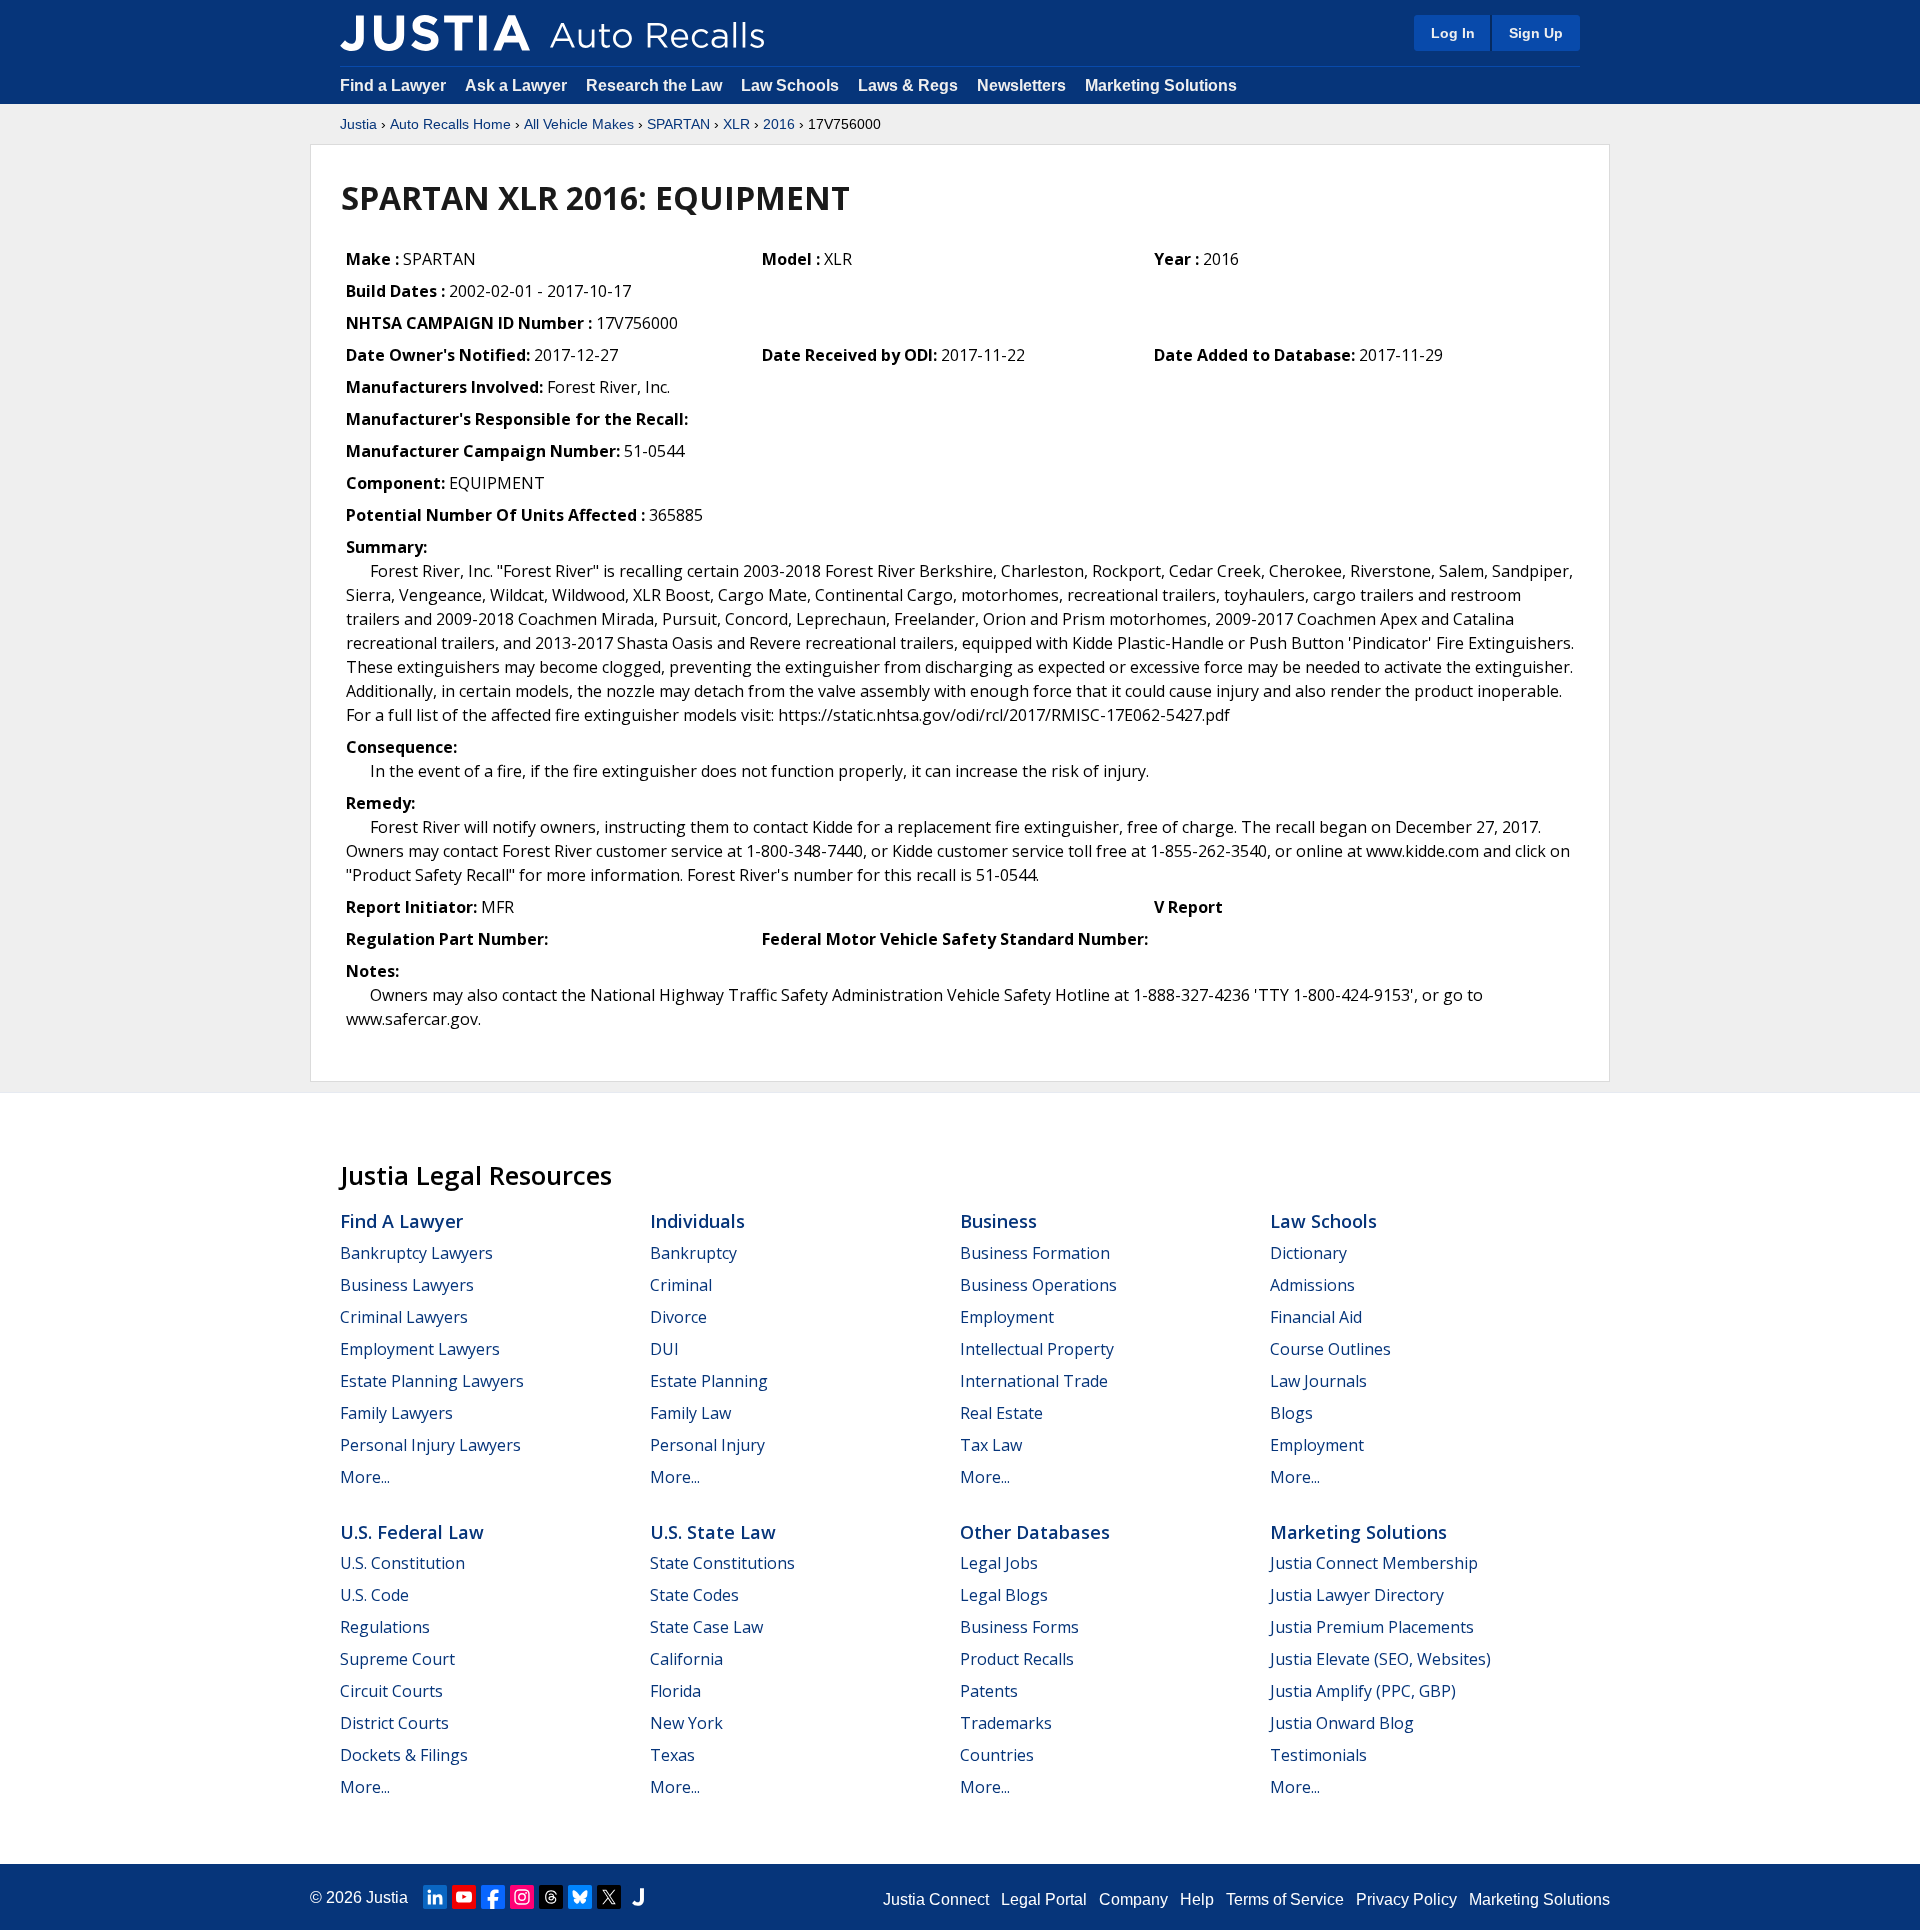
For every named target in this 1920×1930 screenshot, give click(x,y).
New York (686, 1723)
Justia (358, 124)
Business (998, 1221)
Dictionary (1308, 1253)
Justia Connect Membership (1374, 1563)
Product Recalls (1017, 1659)
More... (365, 1477)
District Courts (394, 1723)
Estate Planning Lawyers (432, 1381)
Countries (997, 1755)
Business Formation (1035, 1253)
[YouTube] (464, 1897)
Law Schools (790, 85)
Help (1197, 1899)
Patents (989, 1691)
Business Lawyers (407, 1285)
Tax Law (991, 1445)
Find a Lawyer (393, 85)
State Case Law (706, 1627)
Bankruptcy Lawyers (416, 1253)
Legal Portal (1044, 1899)
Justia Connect (936, 1899)
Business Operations (1038, 1285)
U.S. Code (374, 1595)
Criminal (681, 1285)
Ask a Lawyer (518, 85)
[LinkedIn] (435, 1897)
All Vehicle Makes (579, 124)
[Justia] (435, 33)
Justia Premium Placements (1372, 1627)
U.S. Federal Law (412, 1532)
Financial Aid (1316, 1317)
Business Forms (1019, 1627)
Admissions (1312, 1285)
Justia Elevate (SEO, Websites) (1380, 1659)
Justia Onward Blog (1342, 1723)
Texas (672, 1755)
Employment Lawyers (420, 1349)
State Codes (694, 1595)
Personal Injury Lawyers (430, 1445)
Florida (675, 1691)
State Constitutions (722, 1563)
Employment (1007, 1317)
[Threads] (551, 1897)
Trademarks (1006, 1723)
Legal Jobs (999, 1563)
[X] (609, 1897)
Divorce (678, 1317)
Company (1133, 1899)
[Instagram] (522, 1897)
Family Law (690, 1413)
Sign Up (1536, 33)
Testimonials (1318, 1755)
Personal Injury (707, 1445)
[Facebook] (493, 1897)
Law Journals (1318, 1381)
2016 (779, 124)
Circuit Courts (391, 1691)
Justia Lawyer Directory (1357, 1595)
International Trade (1034, 1381)
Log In (1453, 33)
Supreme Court (397, 1659)
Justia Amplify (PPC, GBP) (1363, 1691)
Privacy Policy (1406, 1899)
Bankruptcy (693, 1253)
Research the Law (654, 85)
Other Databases (1035, 1532)
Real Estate (1001, 1413)
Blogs (1291, 1413)
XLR (736, 124)
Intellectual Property (1037, 1349)
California (686, 1659)
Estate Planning (709, 1381)
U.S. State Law (713, 1532)
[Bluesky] (580, 1897)
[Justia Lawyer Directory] (638, 1897)
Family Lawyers (396, 1413)
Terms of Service (1285, 1899)
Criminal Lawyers (404, 1317)
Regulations (385, 1627)
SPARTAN (678, 124)
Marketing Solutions (1161, 85)
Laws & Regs (908, 85)
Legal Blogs (1004, 1595)
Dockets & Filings (404, 1755)
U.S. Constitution (402, 1563)
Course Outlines (1330, 1349)
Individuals (697, 1221)
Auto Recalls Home (450, 124)
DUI (664, 1349)
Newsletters (1021, 85)
